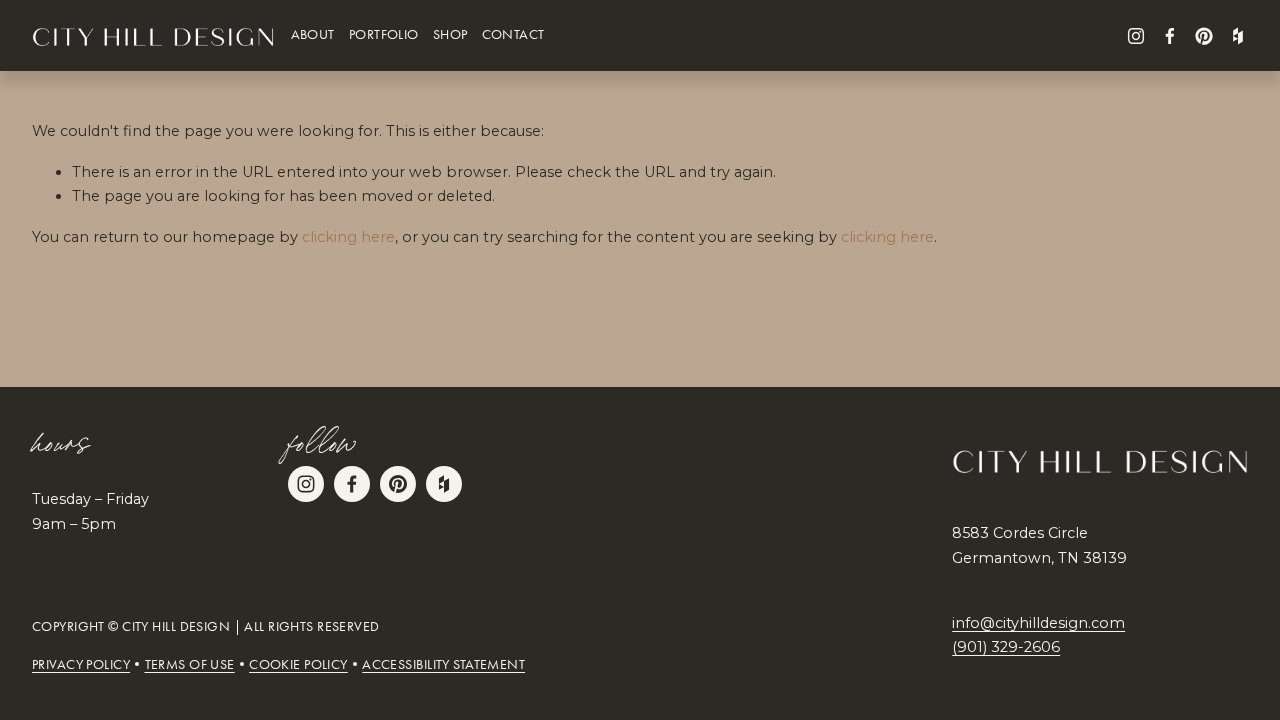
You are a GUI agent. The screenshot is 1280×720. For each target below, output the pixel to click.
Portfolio (384, 35)
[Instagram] (1136, 36)
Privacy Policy (81, 665)
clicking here (348, 237)
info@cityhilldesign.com (1038, 623)
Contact (513, 35)
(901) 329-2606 (1006, 647)
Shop (450, 35)
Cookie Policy (298, 665)
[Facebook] (1170, 36)
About (313, 35)
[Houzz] (1238, 36)
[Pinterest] (1204, 36)
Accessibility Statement (443, 665)
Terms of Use (190, 665)
